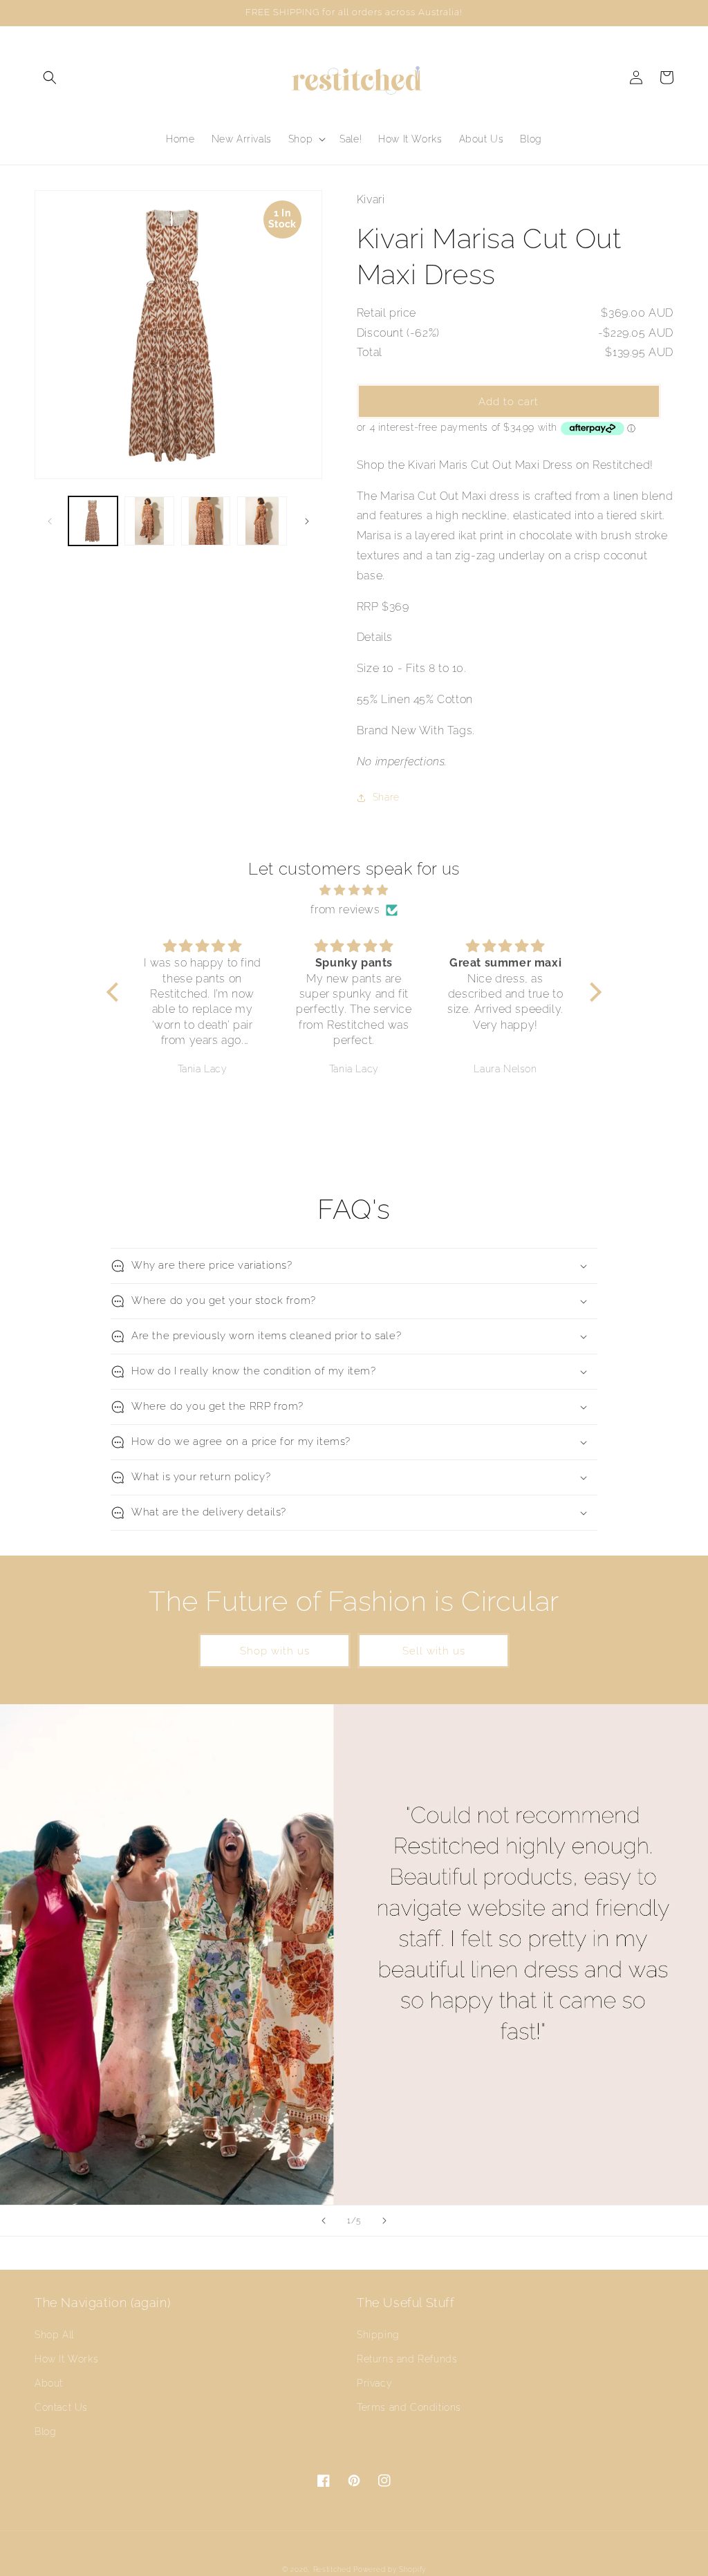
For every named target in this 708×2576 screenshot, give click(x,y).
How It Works (66, 2359)
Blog (45, 2432)
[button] (50, 77)
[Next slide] (384, 2221)
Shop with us (275, 1651)
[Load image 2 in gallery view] (149, 521)
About (49, 2383)
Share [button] (386, 797)
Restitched (332, 2569)
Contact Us (61, 2407)
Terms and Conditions (409, 2407)
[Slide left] (50, 521)
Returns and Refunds (407, 2359)
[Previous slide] (324, 2221)
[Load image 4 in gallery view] (262, 521)
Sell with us (434, 1651)
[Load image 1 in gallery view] (93, 521)
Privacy (374, 2383)
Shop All (54, 2335)
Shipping (378, 2335)
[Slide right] (307, 521)
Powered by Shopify (390, 2569)
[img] (354, 890)
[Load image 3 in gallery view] (206, 521)
